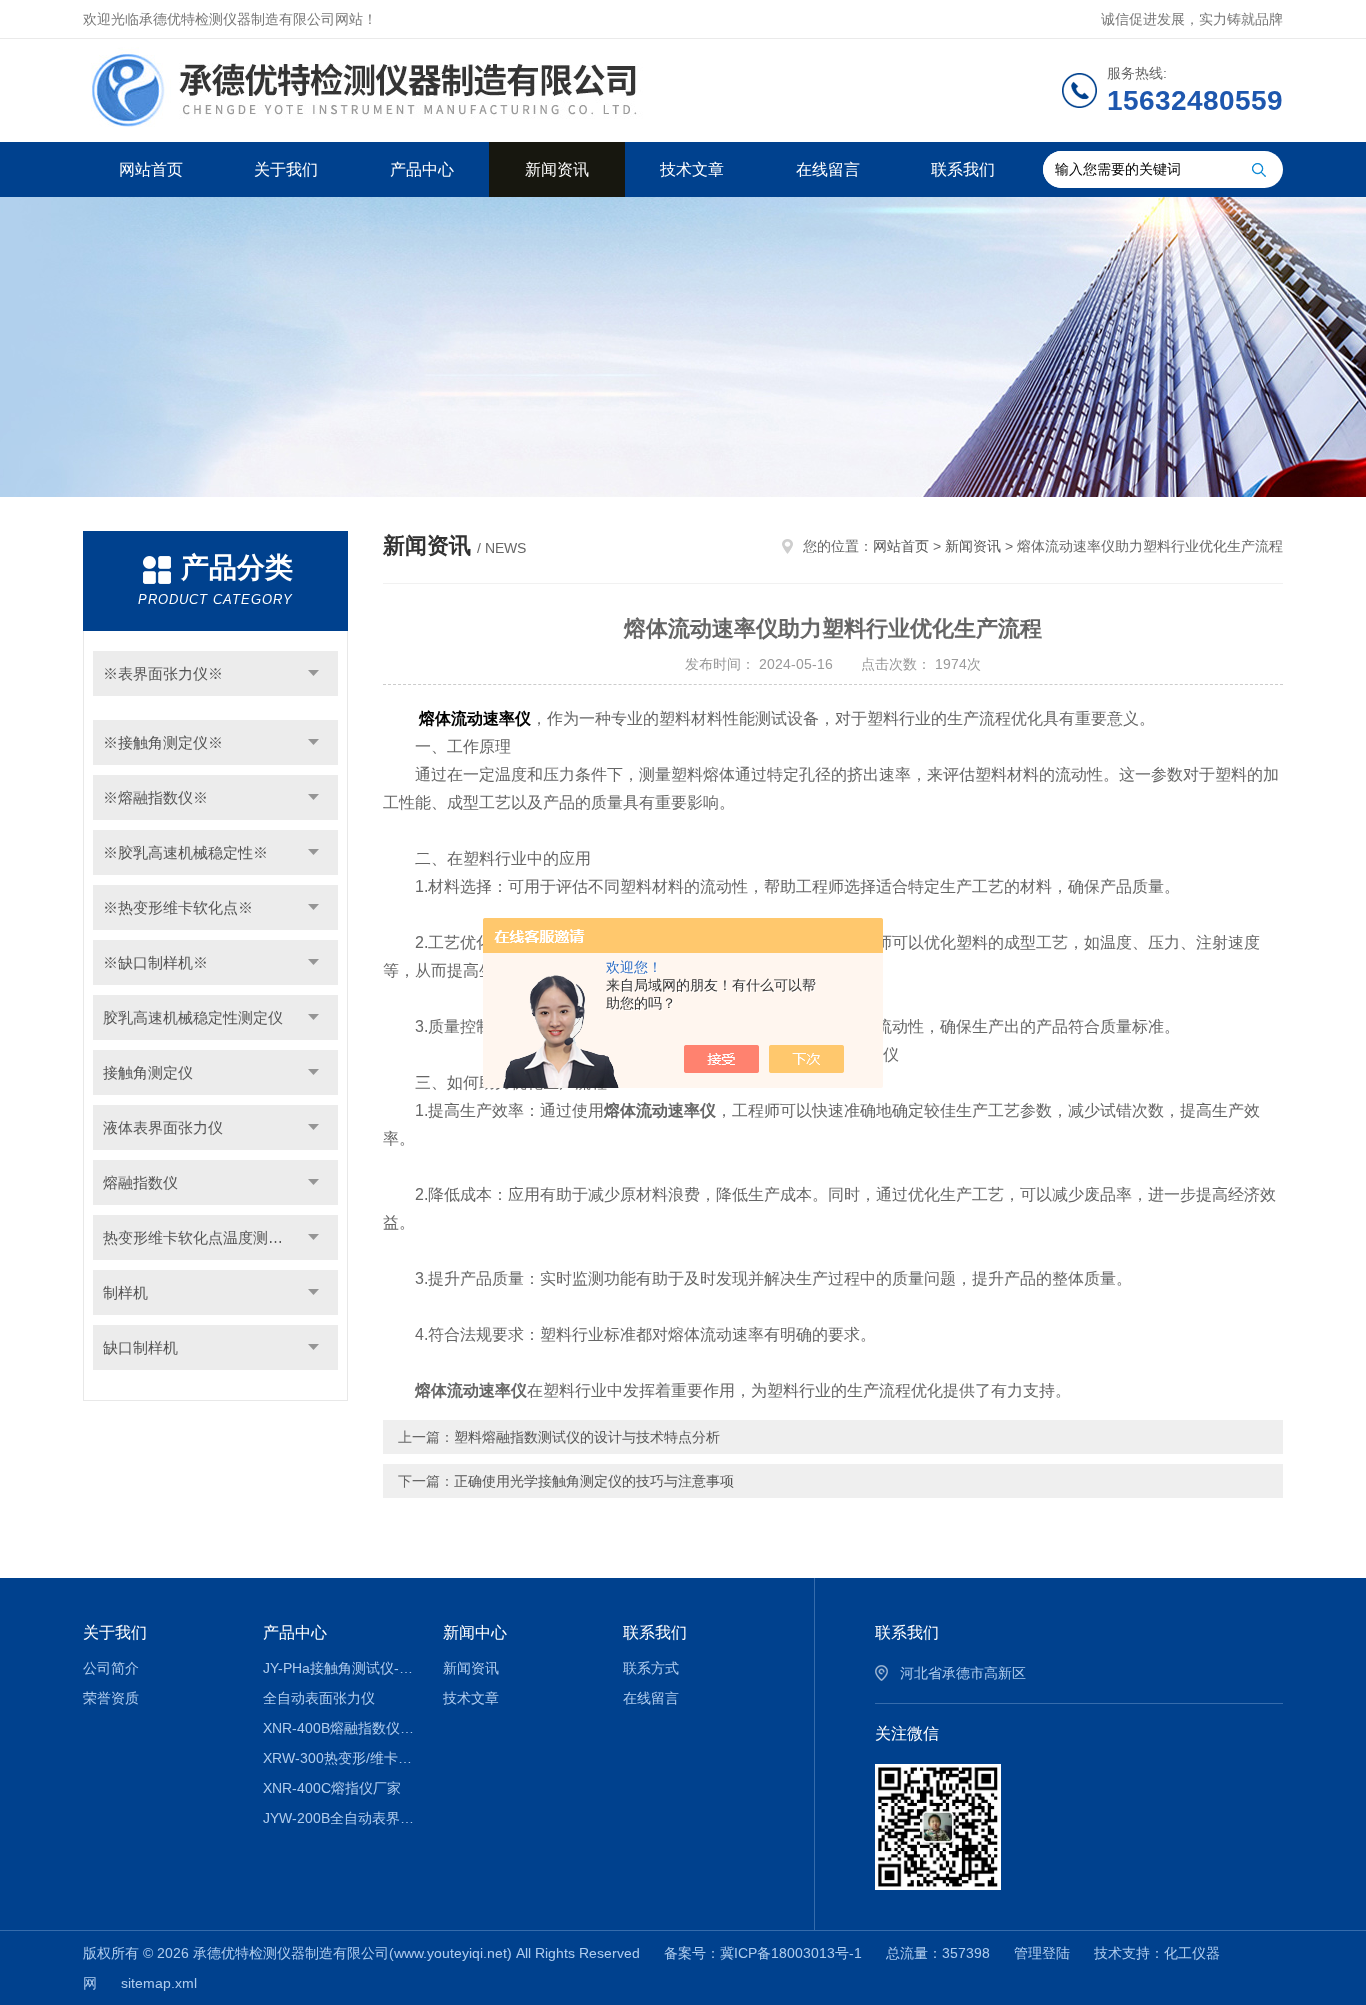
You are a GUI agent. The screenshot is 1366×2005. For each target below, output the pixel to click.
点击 (313, 673)
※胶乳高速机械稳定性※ (185, 852)
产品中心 (422, 169)
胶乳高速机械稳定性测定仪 (193, 1017)
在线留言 (828, 169)
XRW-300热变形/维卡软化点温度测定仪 (338, 1758)
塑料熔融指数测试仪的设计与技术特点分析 (587, 1437)
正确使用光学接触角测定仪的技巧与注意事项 (594, 1481)
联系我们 (963, 169)
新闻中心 (475, 1632)
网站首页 (151, 169)
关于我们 (286, 169)
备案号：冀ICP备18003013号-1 (763, 1953)
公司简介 (111, 1668)
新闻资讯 (557, 169)
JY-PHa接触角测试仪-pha (338, 1668)
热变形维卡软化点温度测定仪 (200, 1237)
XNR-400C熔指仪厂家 (332, 1788)
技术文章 (692, 169)
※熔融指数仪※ (155, 797)
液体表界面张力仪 (163, 1127)
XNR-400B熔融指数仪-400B (338, 1728)
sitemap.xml (159, 1983)
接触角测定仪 (148, 1072)
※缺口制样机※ (155, 962)
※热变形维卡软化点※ (178, 907)
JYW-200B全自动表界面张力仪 (338, 1818)
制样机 (125, 1292)
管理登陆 (1042, 1953)
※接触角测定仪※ (163, 742)
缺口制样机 (140, 1347)
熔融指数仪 (140, 1182)
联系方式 (651, 1668)
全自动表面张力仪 (319, 1698)
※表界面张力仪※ (163, 673)
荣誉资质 (111, 1698)
